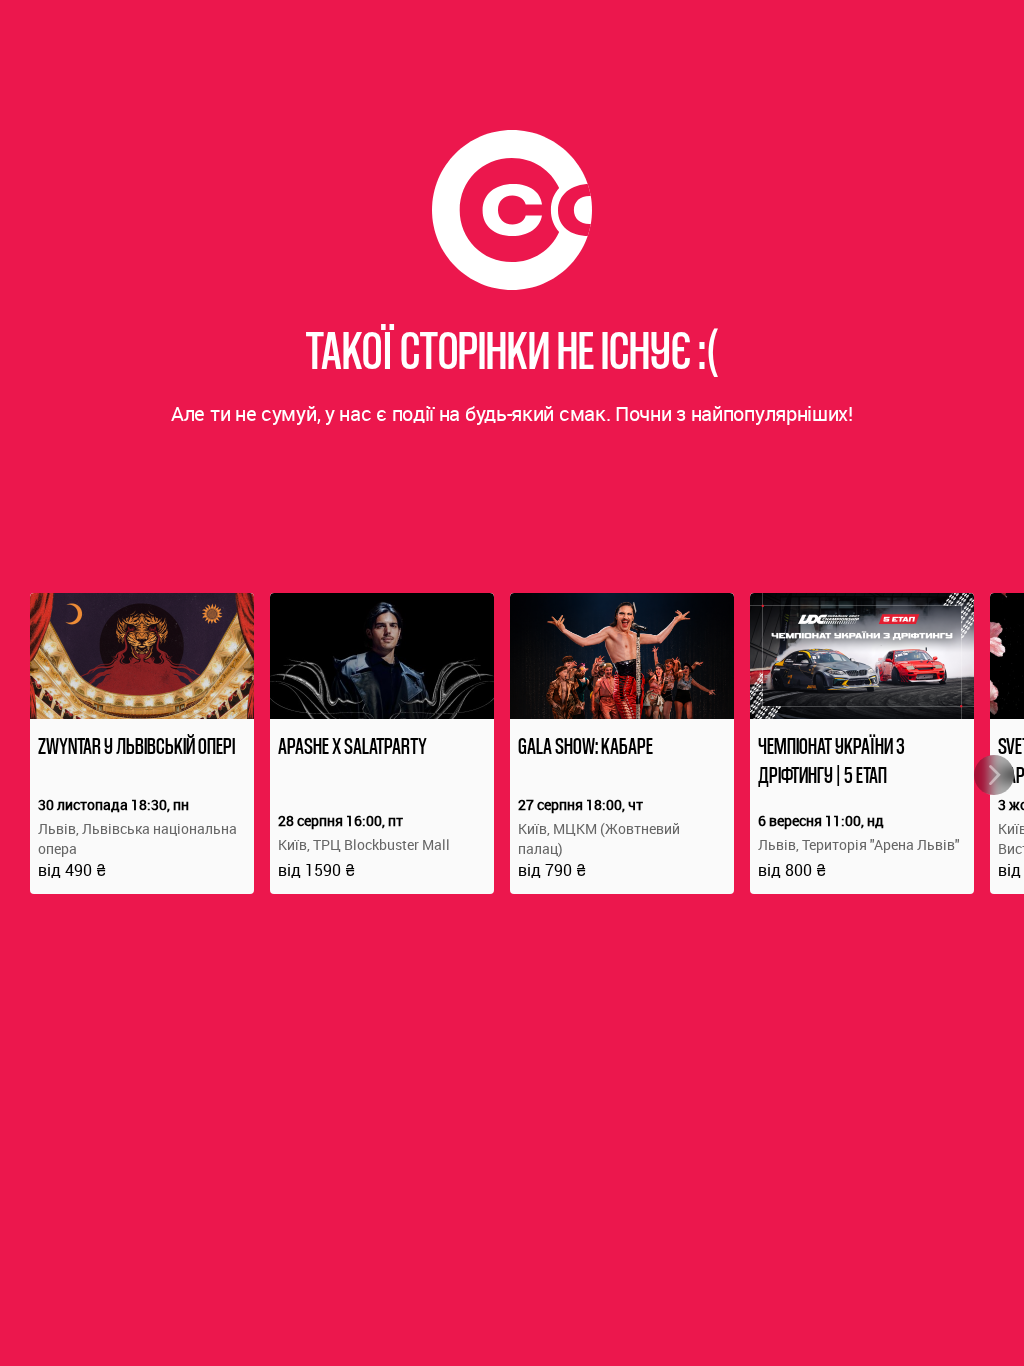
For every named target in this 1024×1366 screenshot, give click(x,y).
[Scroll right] (994, 775)
